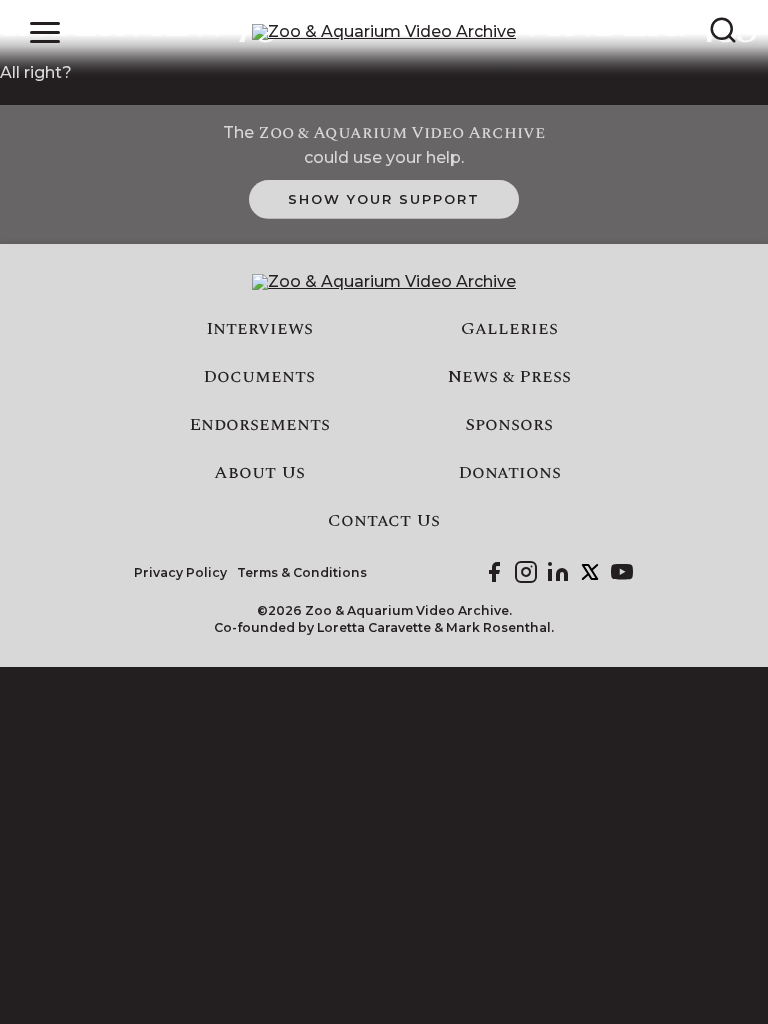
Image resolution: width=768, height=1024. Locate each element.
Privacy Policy (180, 573)
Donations (509, 473)
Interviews (259, 329)
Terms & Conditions (302, 573)
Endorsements (259, 425)
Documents (259, 377)
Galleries (509, 329)
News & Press (509, 377)
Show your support (383, 199)
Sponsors (509, 425)
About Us (259, 473)
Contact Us (384, 521)
